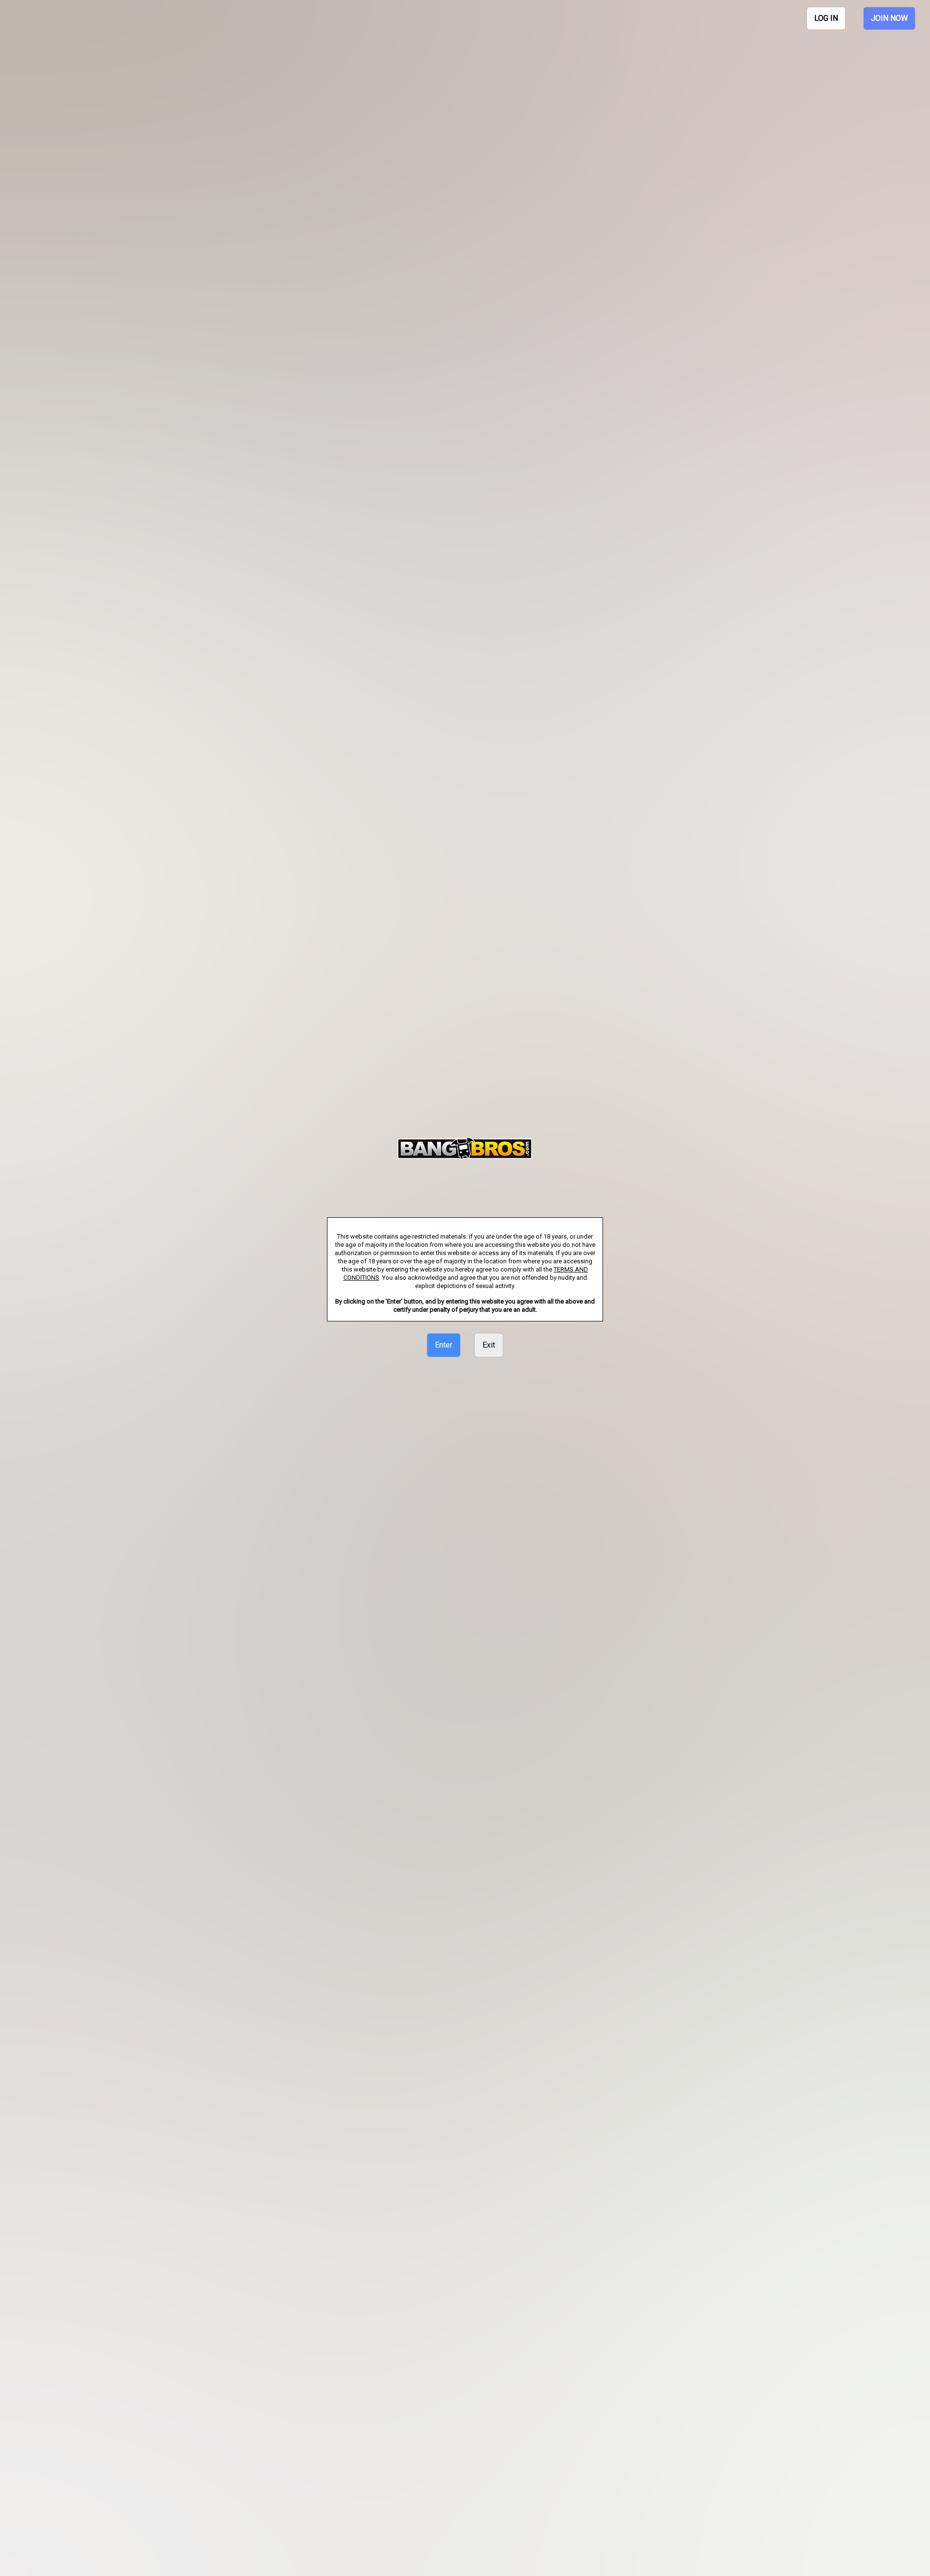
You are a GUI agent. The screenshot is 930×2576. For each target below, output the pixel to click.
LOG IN (826, 18)
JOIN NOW (889, 18)
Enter (444, 1345)
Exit (489, 1345)
